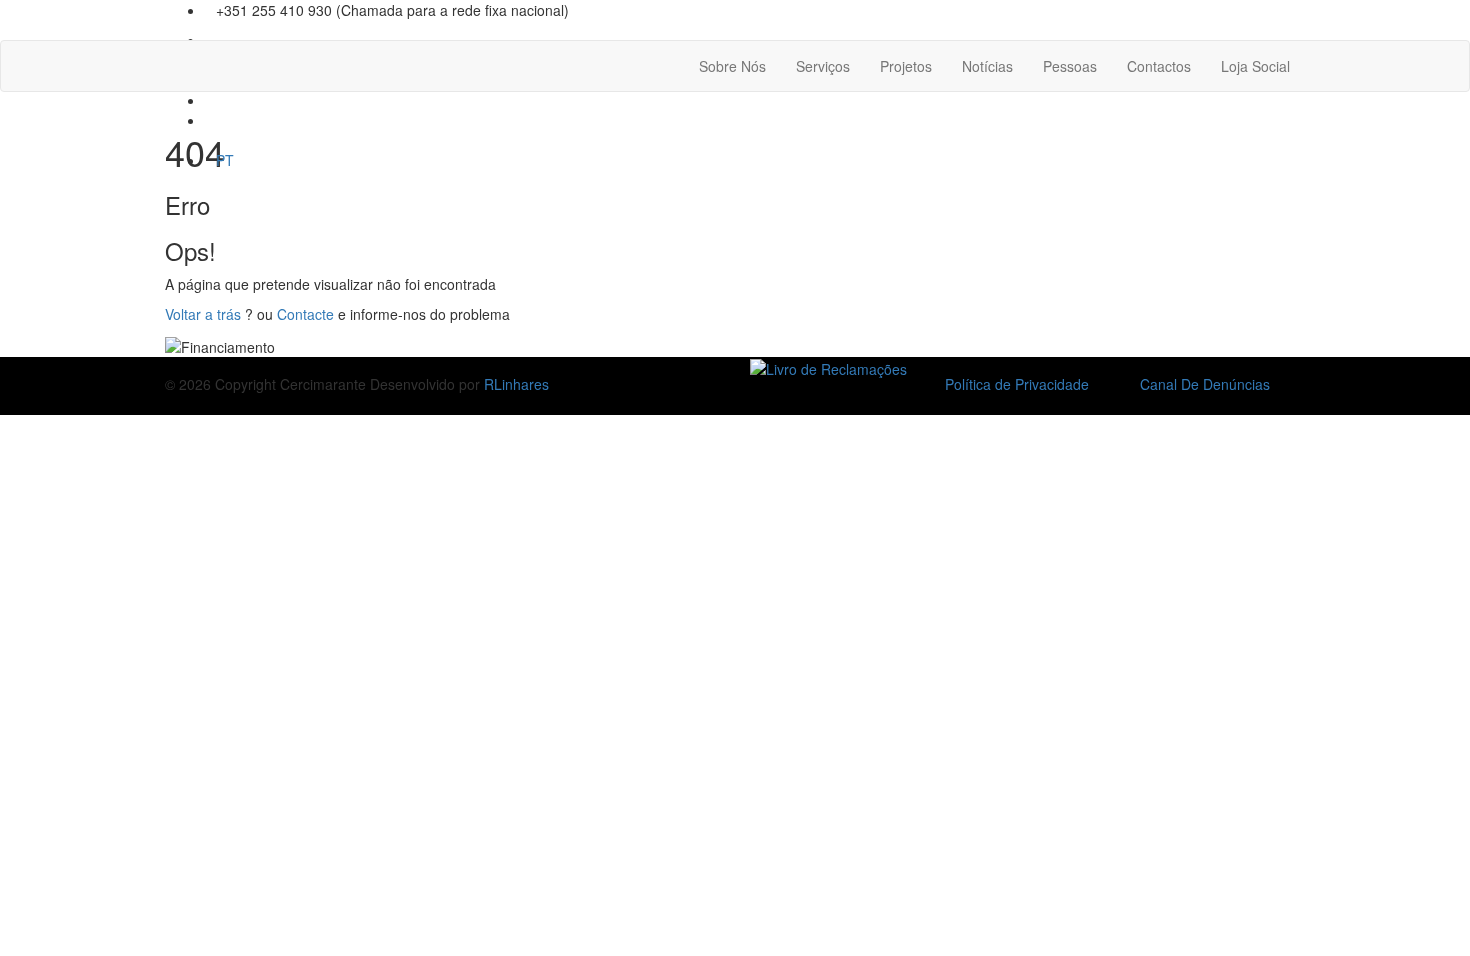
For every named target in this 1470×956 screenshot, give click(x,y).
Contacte (305, 314)
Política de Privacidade (1017, 384)
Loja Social (1255, 66)
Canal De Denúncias (1205, 384)
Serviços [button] (823, 66)
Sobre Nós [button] (732, 66)
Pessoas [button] (1070, 66)
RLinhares (516, 384)
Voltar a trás (203, 314)
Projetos (906, 66)
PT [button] (225, 160)
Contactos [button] (1159, 66)
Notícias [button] (987, 66)
